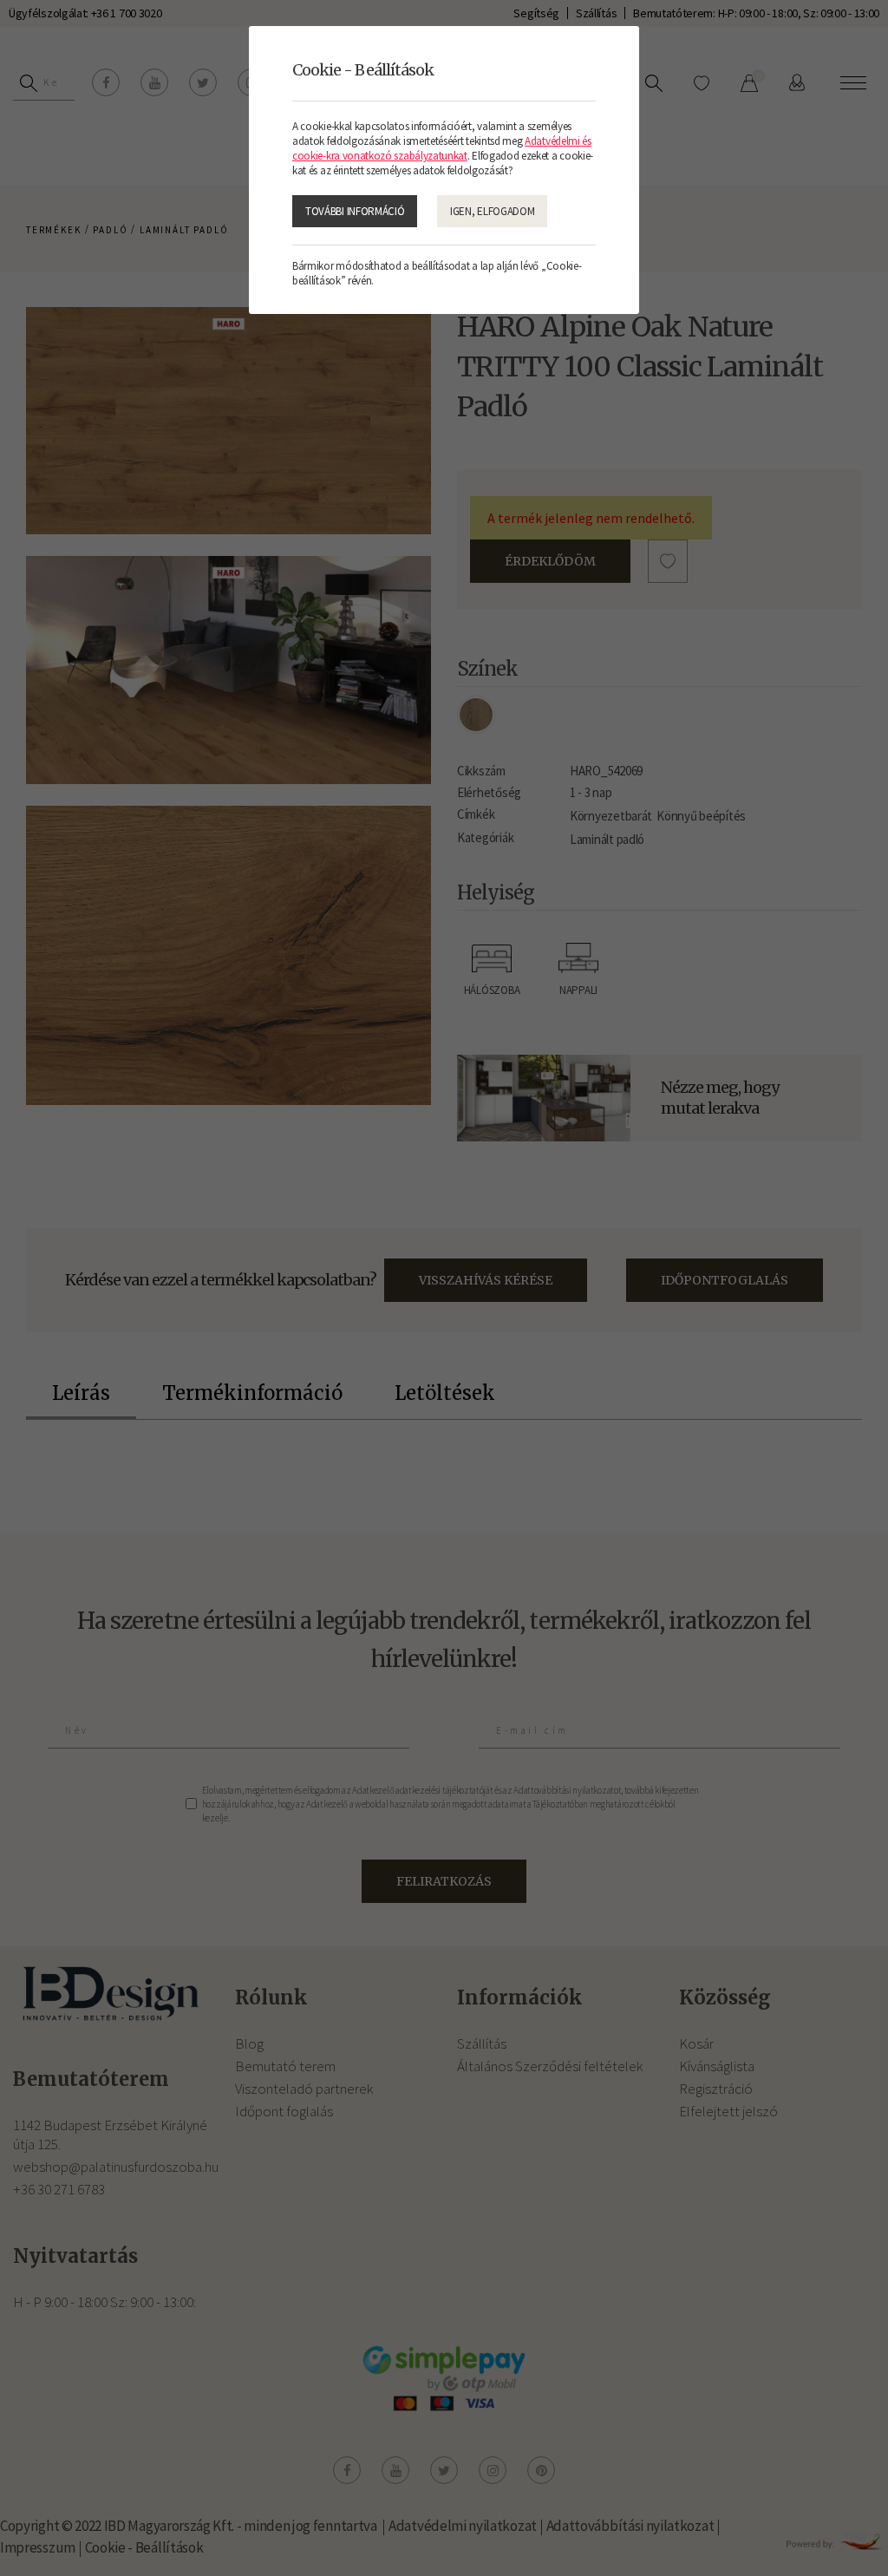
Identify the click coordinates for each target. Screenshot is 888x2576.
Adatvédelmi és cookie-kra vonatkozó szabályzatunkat (442, 148)
